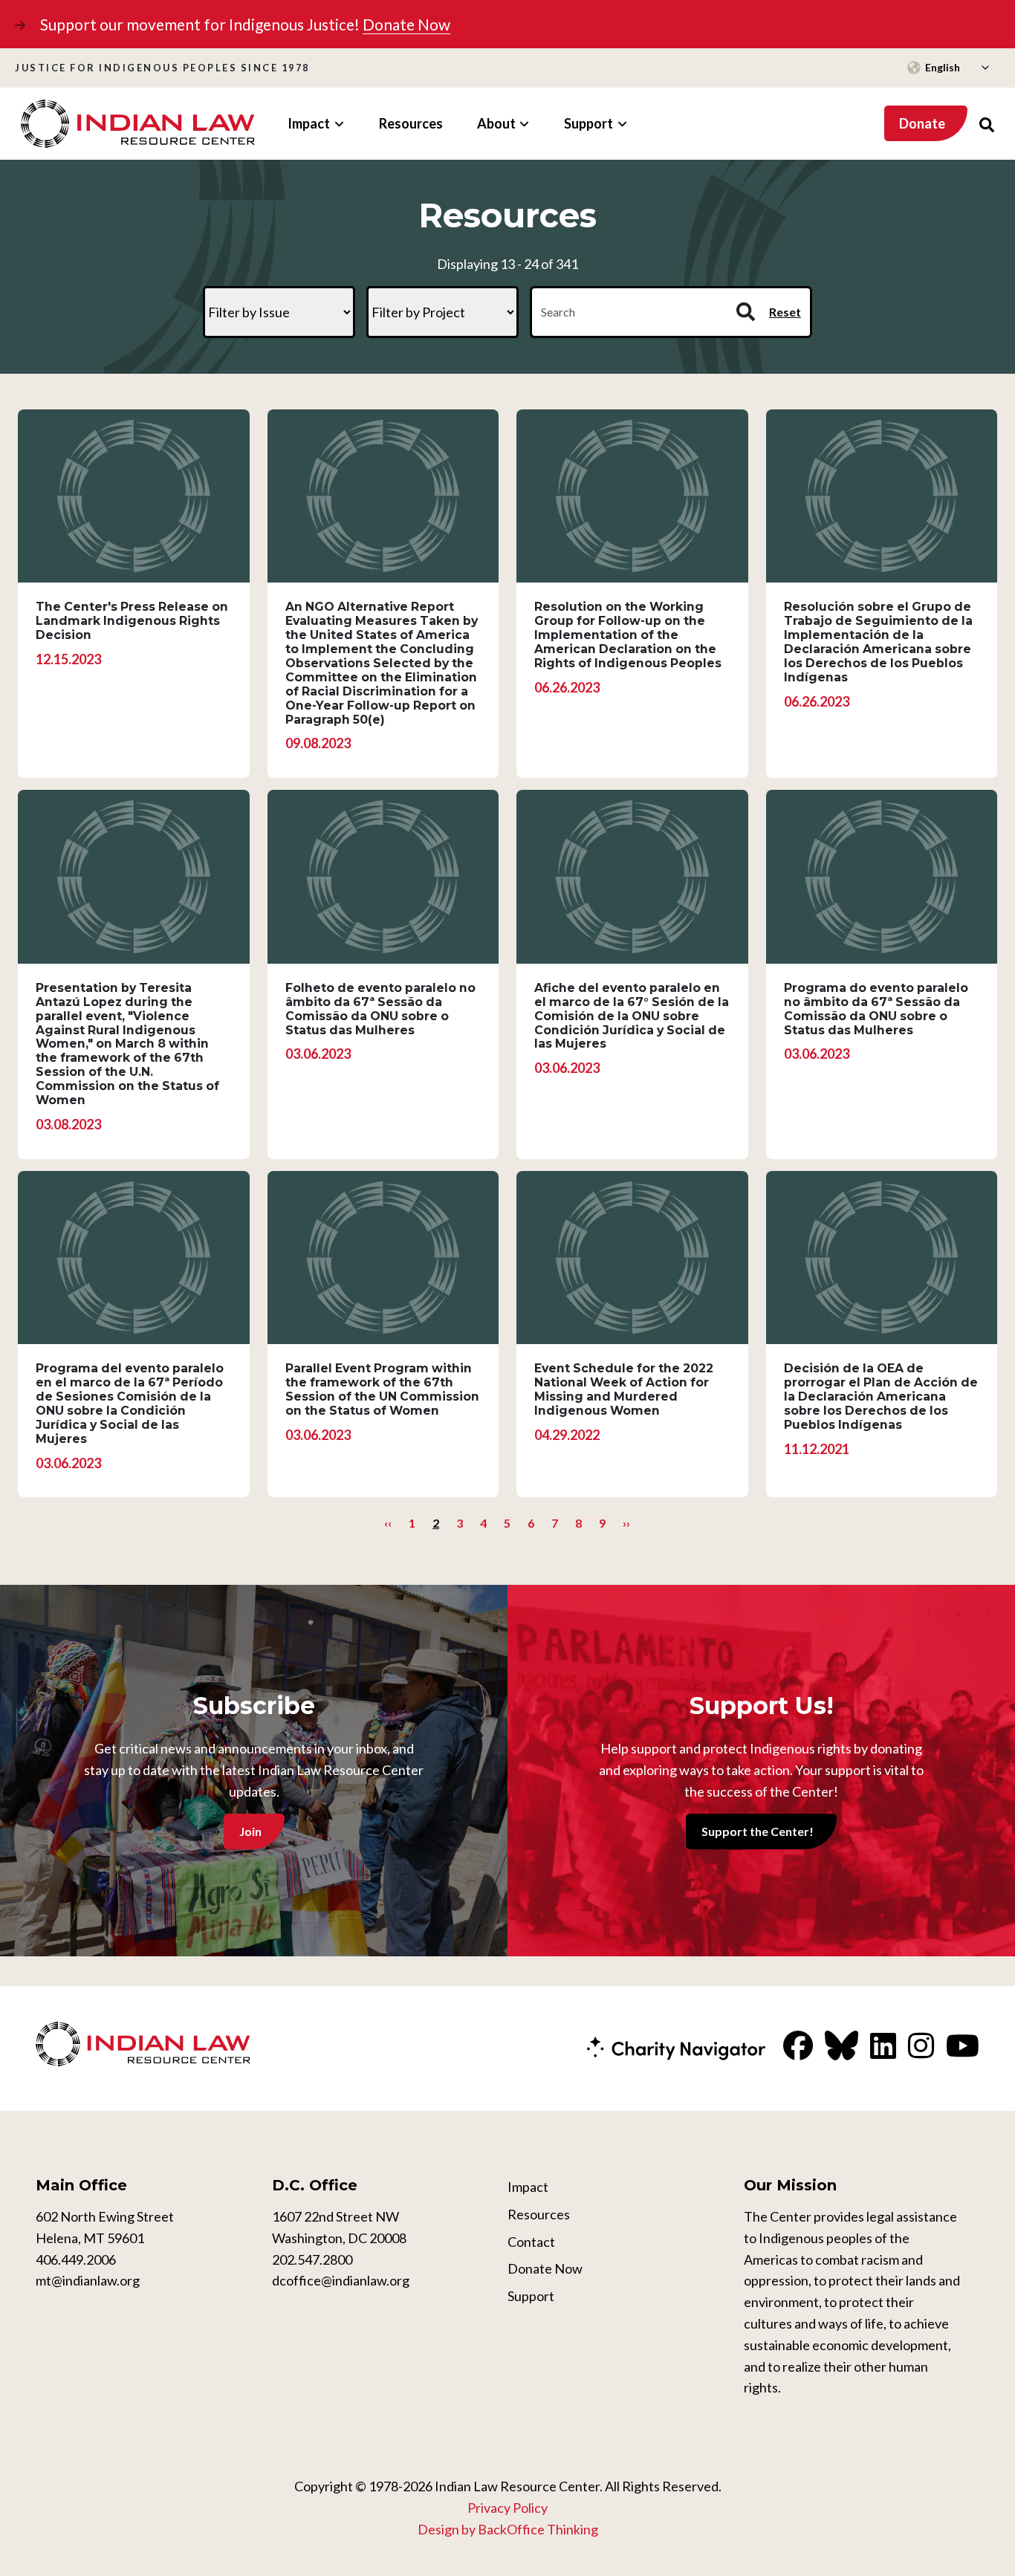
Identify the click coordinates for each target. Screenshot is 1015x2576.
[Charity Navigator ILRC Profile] (676, 2047)
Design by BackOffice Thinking (508, 2529)
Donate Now (406, 24)
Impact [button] (309, 123)
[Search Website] (987, 124)
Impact (528, 2187)
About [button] (496, 123)
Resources (411, 123)
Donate (922, 123)
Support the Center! (758, 1831)
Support (531, 2296)
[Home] (138, 124)
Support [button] (588, 123)
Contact (531, 2242)
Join (250, 1831)
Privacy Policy (507, 2508)
